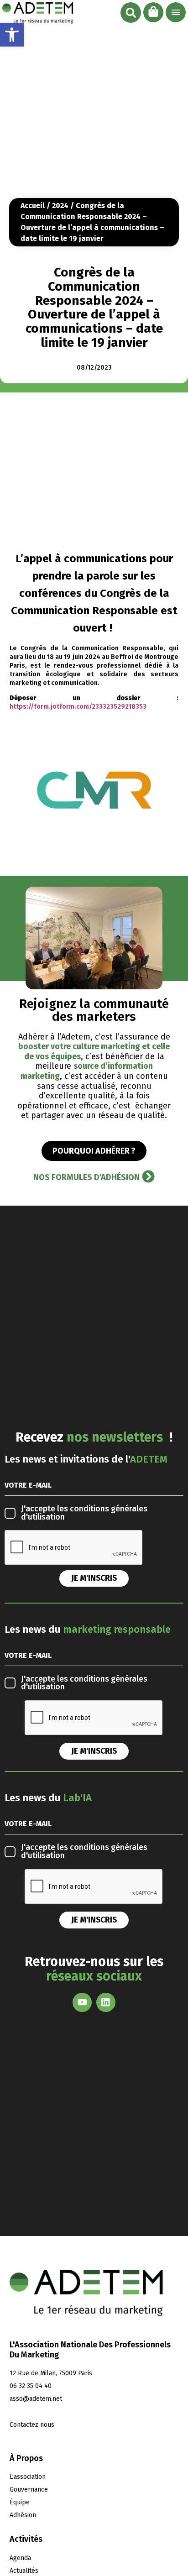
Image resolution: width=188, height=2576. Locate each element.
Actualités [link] (24, 2571)
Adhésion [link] (23, 2515)
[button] (131, 13)
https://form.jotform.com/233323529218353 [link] (78, 707)
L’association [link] (28, 2477)
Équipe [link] (20, 2502)
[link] (12, 35)
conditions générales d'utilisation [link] (84, 1513)
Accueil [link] (33, 206)
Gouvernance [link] (29, 2490)
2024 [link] (60, 206)
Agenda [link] (20, 2558)
